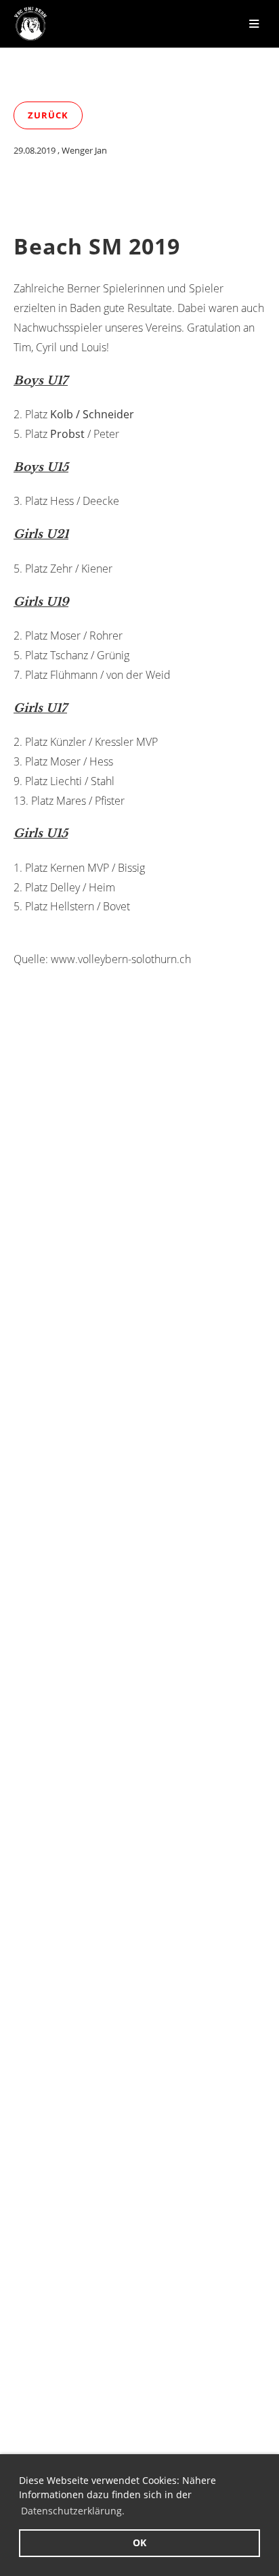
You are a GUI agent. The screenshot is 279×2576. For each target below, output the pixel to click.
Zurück (48, 115)
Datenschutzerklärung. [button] (73, 2511)
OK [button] (139, 2542)
